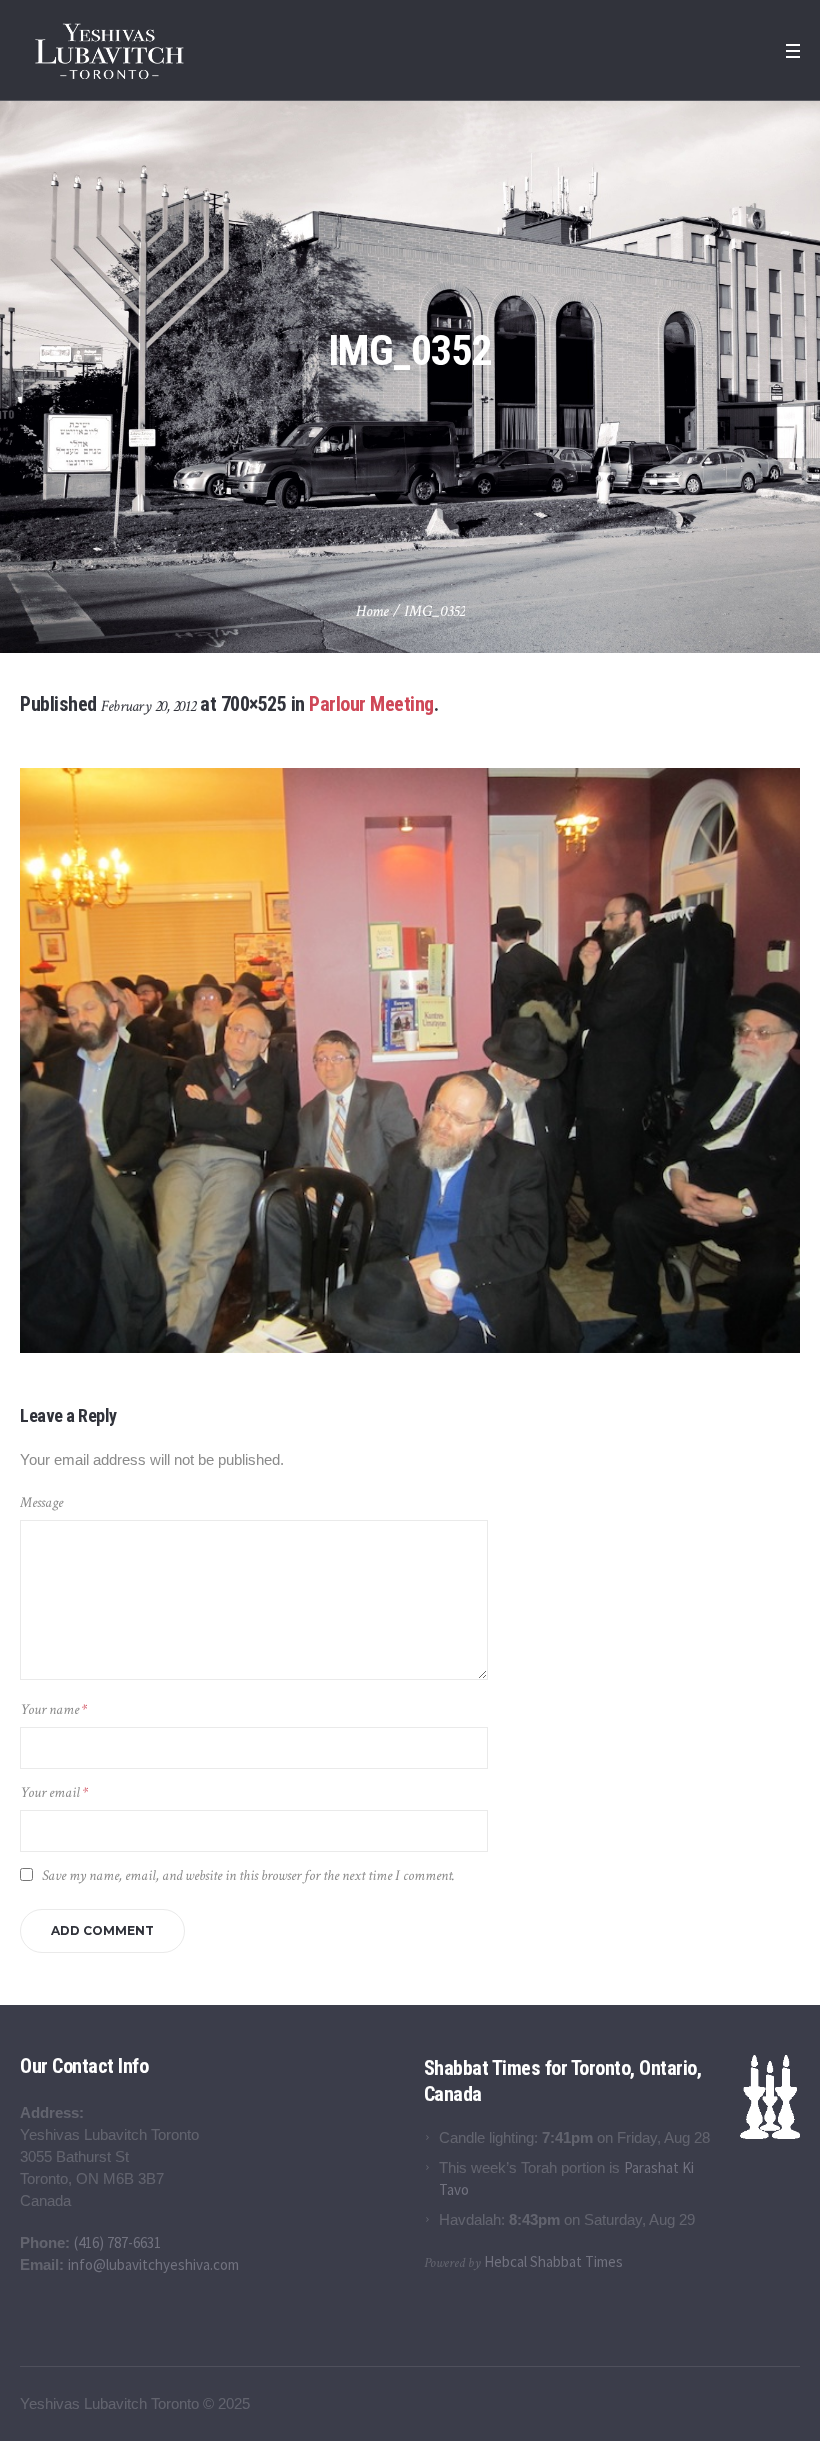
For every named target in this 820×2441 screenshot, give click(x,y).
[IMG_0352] (410, 1060)
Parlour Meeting (371, 704)
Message (41, 1502)
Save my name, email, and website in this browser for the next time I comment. (248, 1875)
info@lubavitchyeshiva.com (153, 2264)
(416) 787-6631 (117, 2242)
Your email (54, 1792)
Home (372, 611)
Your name (53, 1709)
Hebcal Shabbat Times (553, 2261)
